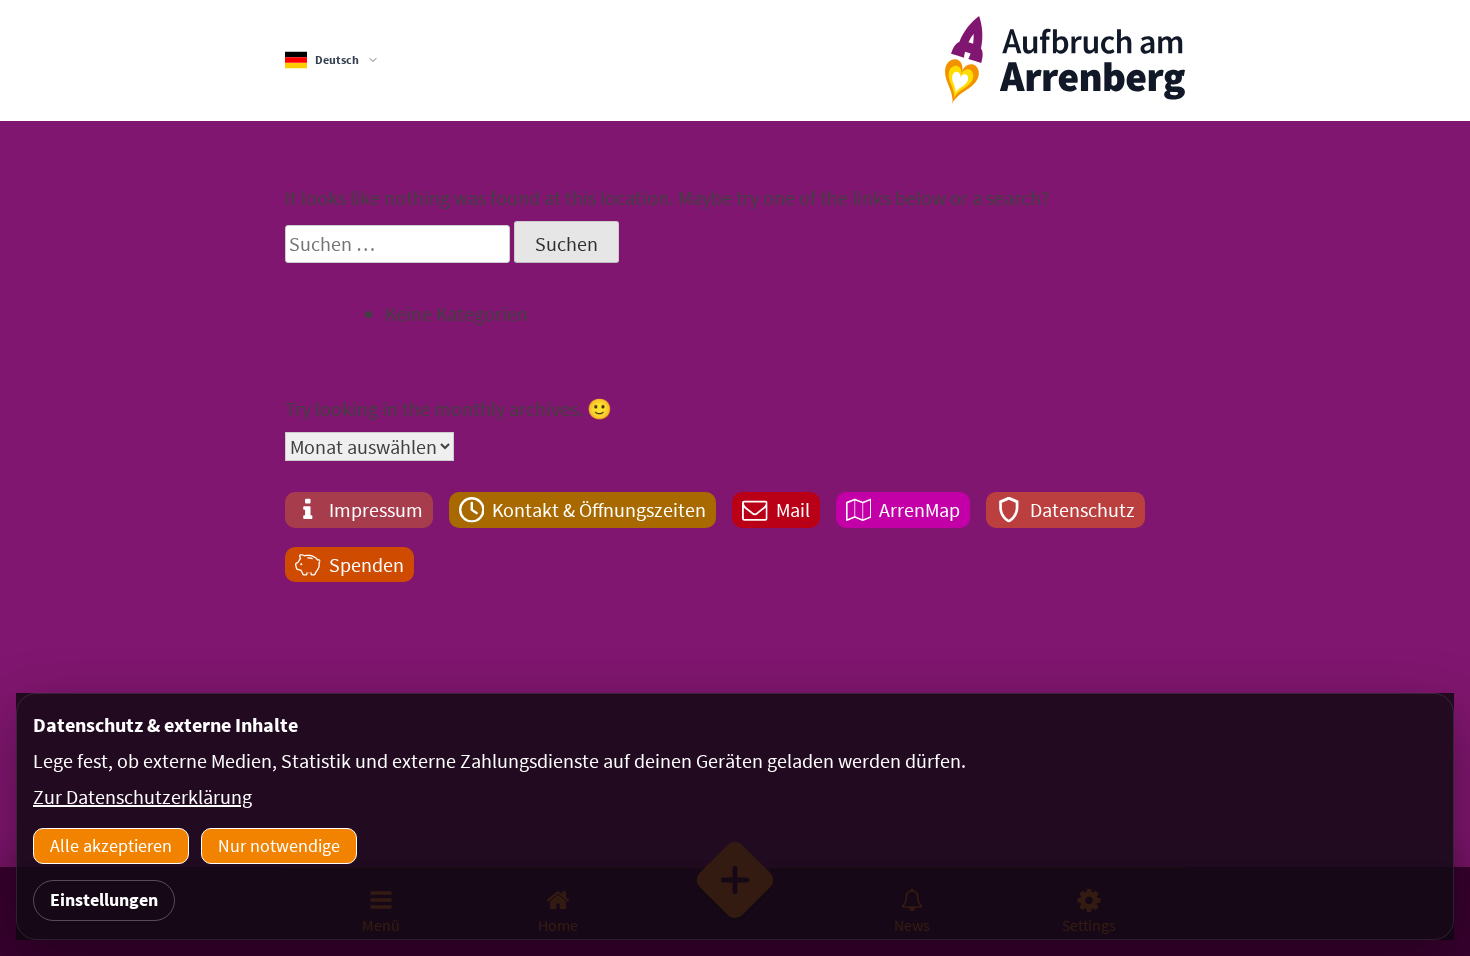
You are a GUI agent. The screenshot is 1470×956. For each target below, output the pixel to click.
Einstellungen (104, 899)
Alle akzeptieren (111, 845)
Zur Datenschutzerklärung (142, 796)
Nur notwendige (279, 845)
